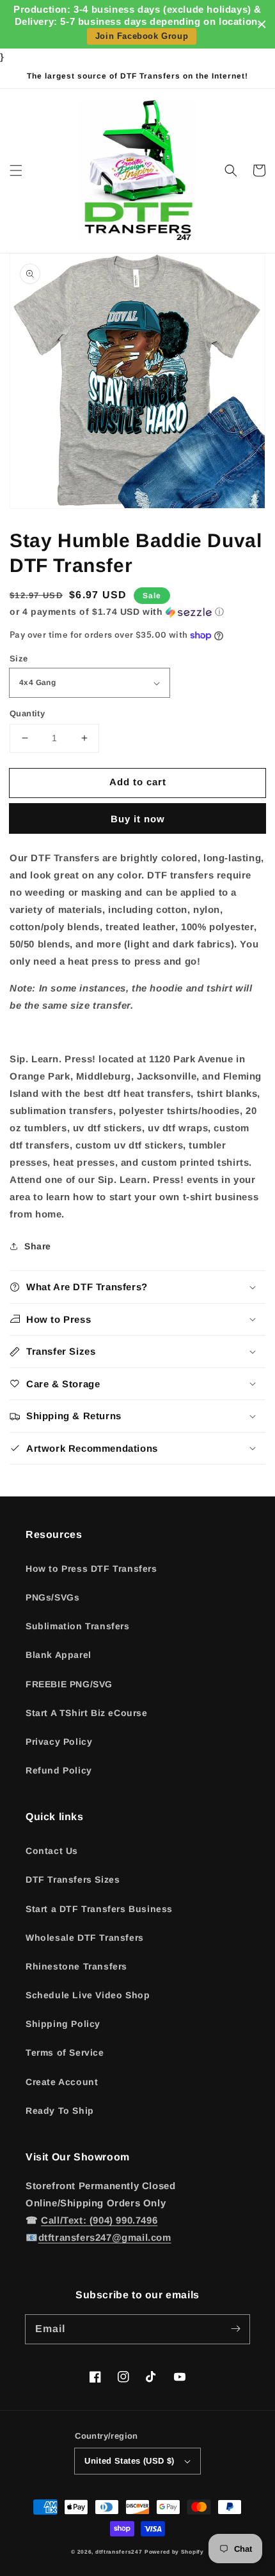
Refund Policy (59, 1770)
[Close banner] (262, 25)
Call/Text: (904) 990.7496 (99, 2220)
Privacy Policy (59, 1742)
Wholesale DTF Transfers (85, 1938)
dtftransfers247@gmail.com (105, 2237)
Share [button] (38, 1246)
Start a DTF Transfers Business (99, 1909)
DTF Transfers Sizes (73, 1879)
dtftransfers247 (119, 2552)
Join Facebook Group (142, 36)
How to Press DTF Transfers (91, 1569)
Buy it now (138, 819)
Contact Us (52, 1851)
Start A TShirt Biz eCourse (87, 1713)
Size (19, 659)
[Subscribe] (235, 2329)
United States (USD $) (129, 2461)
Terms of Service (65, 2053)
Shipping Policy (63, 2024)
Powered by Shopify (174, 2552)
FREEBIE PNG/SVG (69, 1684)
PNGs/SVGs (52, 1597)
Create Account (62, 2082)
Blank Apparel (59, 1655)
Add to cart (138, 782)
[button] (16, 170)
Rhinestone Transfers (76, 1966)
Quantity (27, 713)
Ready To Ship (60, 2111)
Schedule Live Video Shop (88, 1995)
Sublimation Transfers (78, 1626)
